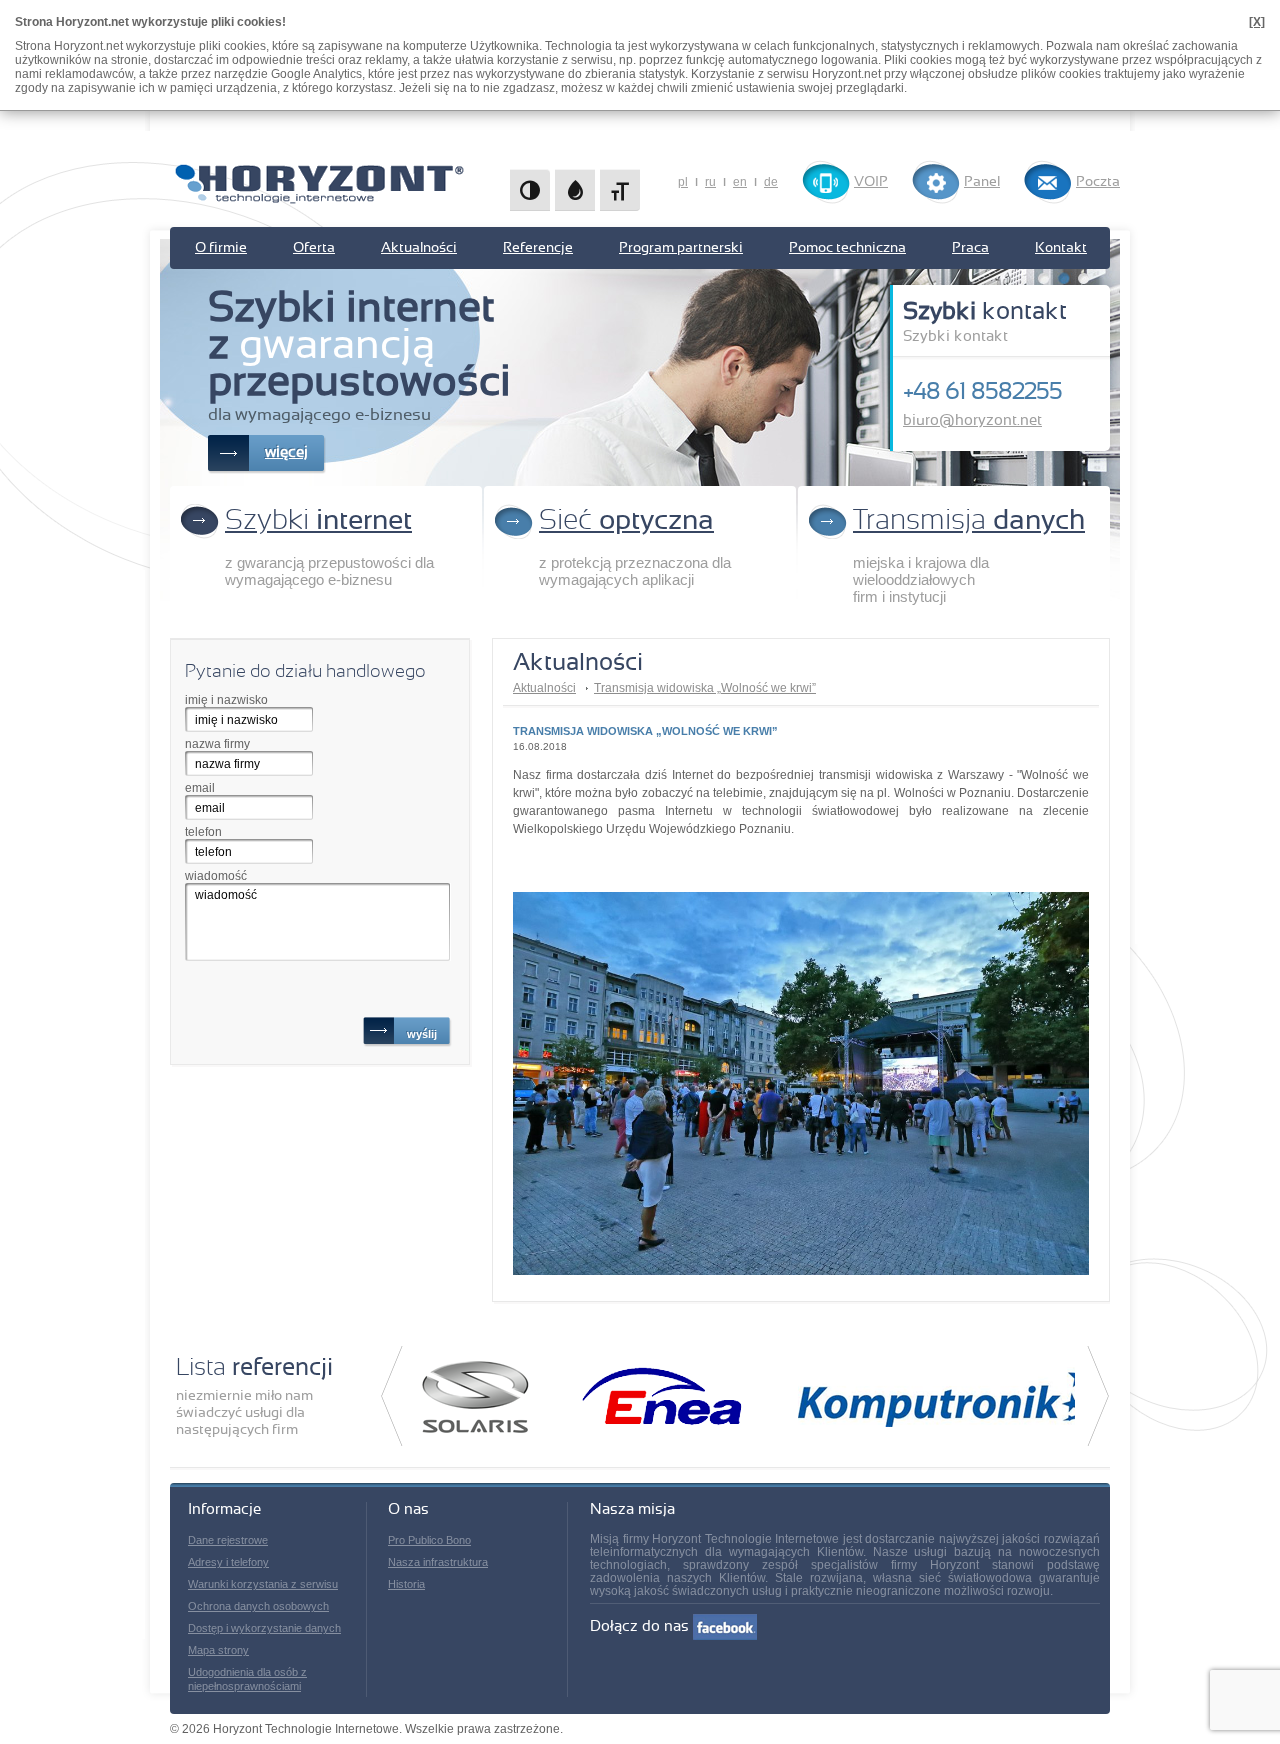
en (740, 182)
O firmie (221, 248)
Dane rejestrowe (228, 1540)
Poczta (1098, 182)
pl (683, 182)
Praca (970, 248)
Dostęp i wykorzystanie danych (264, 1628)
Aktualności (419, 248)
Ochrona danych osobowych (258, 1606)
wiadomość (216, 876)
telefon (203, 832)
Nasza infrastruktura (438, 1562)
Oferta (314, 248)
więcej (286, 452)
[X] (1257, 22)
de (771, 182)
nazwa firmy (217, 744)
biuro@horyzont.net (972, 420)
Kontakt (1061, 248)
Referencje (538, 248)
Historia (406, 1584)
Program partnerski (681, 248)
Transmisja (969, 521)
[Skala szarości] (575, 190)
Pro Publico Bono (429, 1540)
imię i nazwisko (226, 700)
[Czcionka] (620, 190)
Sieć (626, 521)
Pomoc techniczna (847, 248)
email (200, 788)
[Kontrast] (530, 190)
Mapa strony (218, 1650)
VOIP (871, 182)
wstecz (391, 1396)
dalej (1098, 1396)
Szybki (318, 521)
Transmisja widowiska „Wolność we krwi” (705, 688)
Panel (982, 182)
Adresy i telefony (228, 1562)
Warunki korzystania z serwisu (263, 1584)
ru (710, 182)
